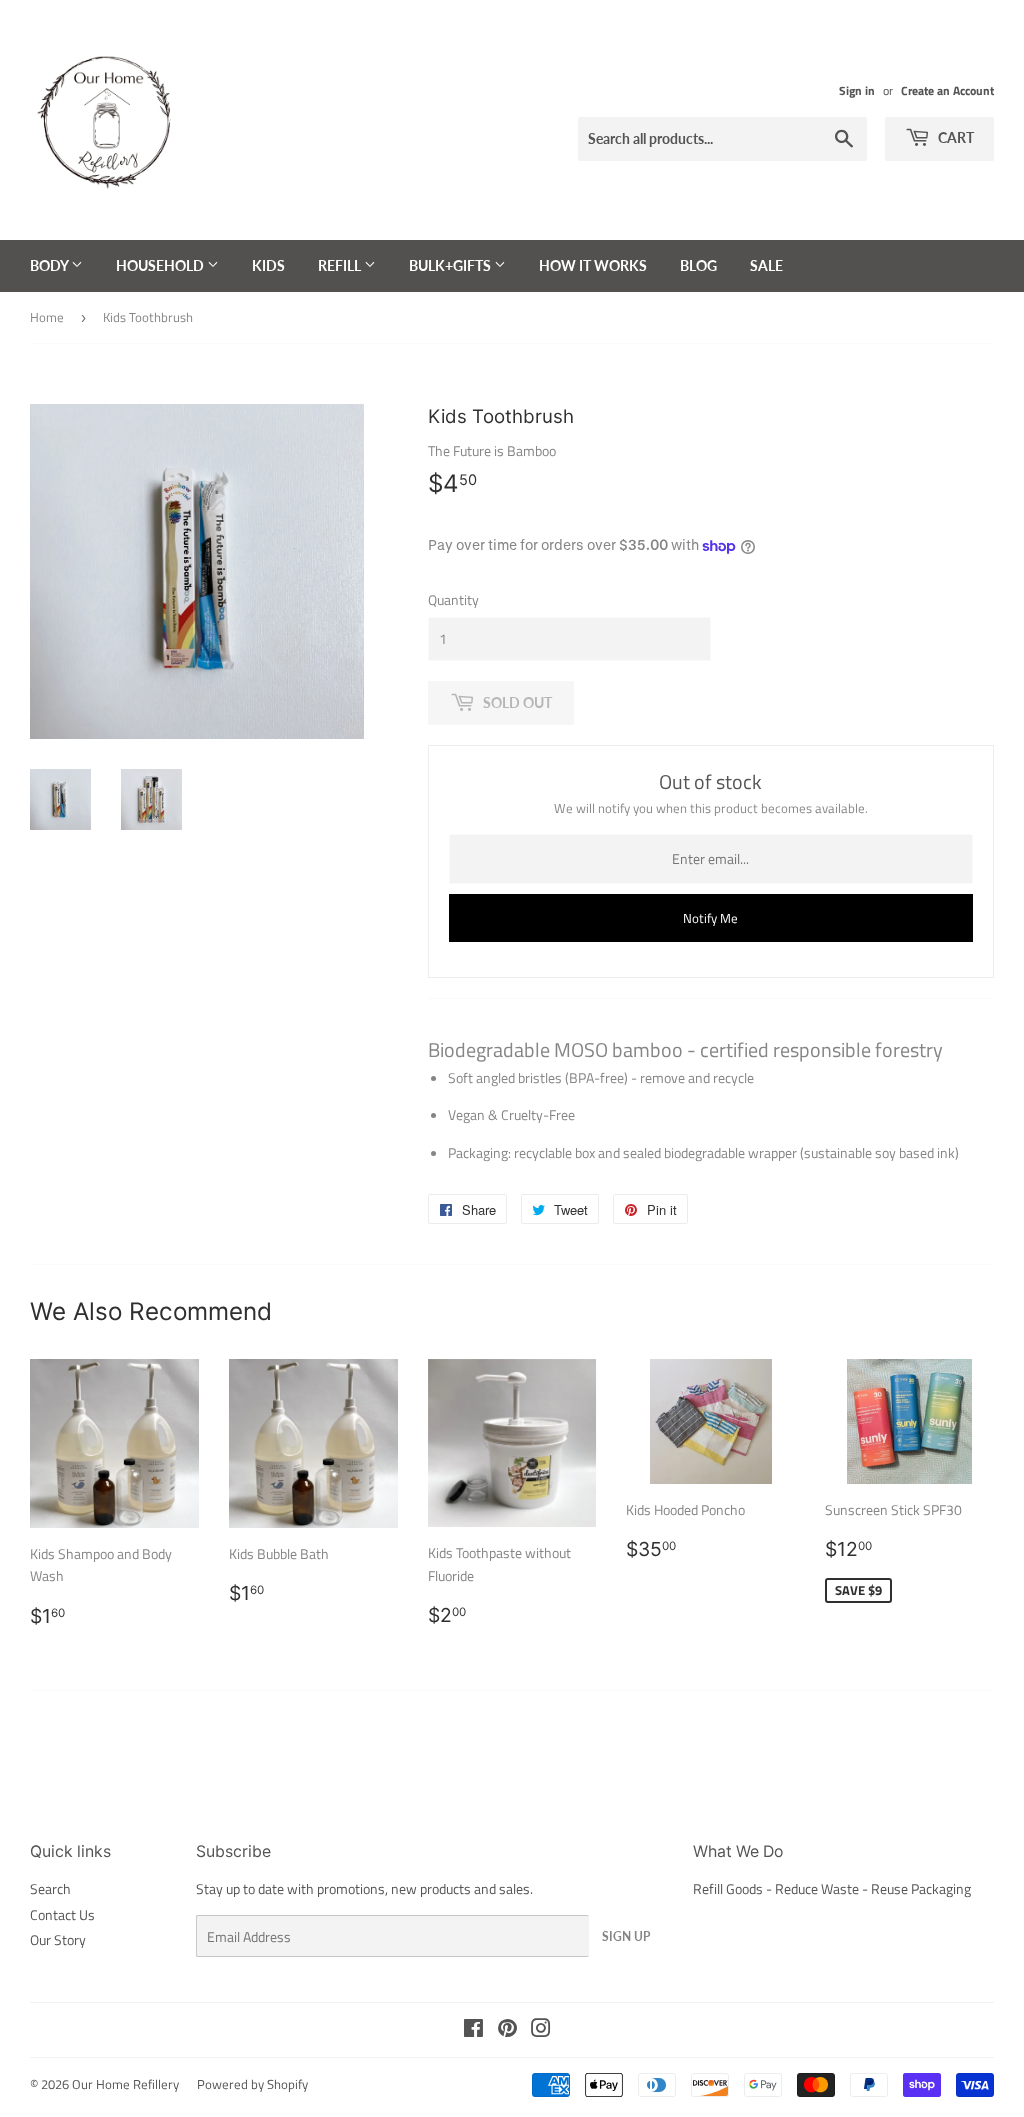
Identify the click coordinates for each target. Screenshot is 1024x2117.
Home (47, 317)
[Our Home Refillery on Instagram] (541, 2030)
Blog (698, 265)
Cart (954, 137)
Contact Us (62, 1914)
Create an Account (947, 91)
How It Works (593, 265)
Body (50, 265)
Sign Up (626, 1936)
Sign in (857, 91)
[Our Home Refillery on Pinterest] (507, 2030)
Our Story (58, 1939)
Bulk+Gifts (451, 265)
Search (50, 1888)
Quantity (453, 599)
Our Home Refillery (125, 2084)
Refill (341, 265)
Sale (766, 265)
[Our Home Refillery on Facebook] (473, 2030)
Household (161, 265)
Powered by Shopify (252, 2084)
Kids (268, 265)
